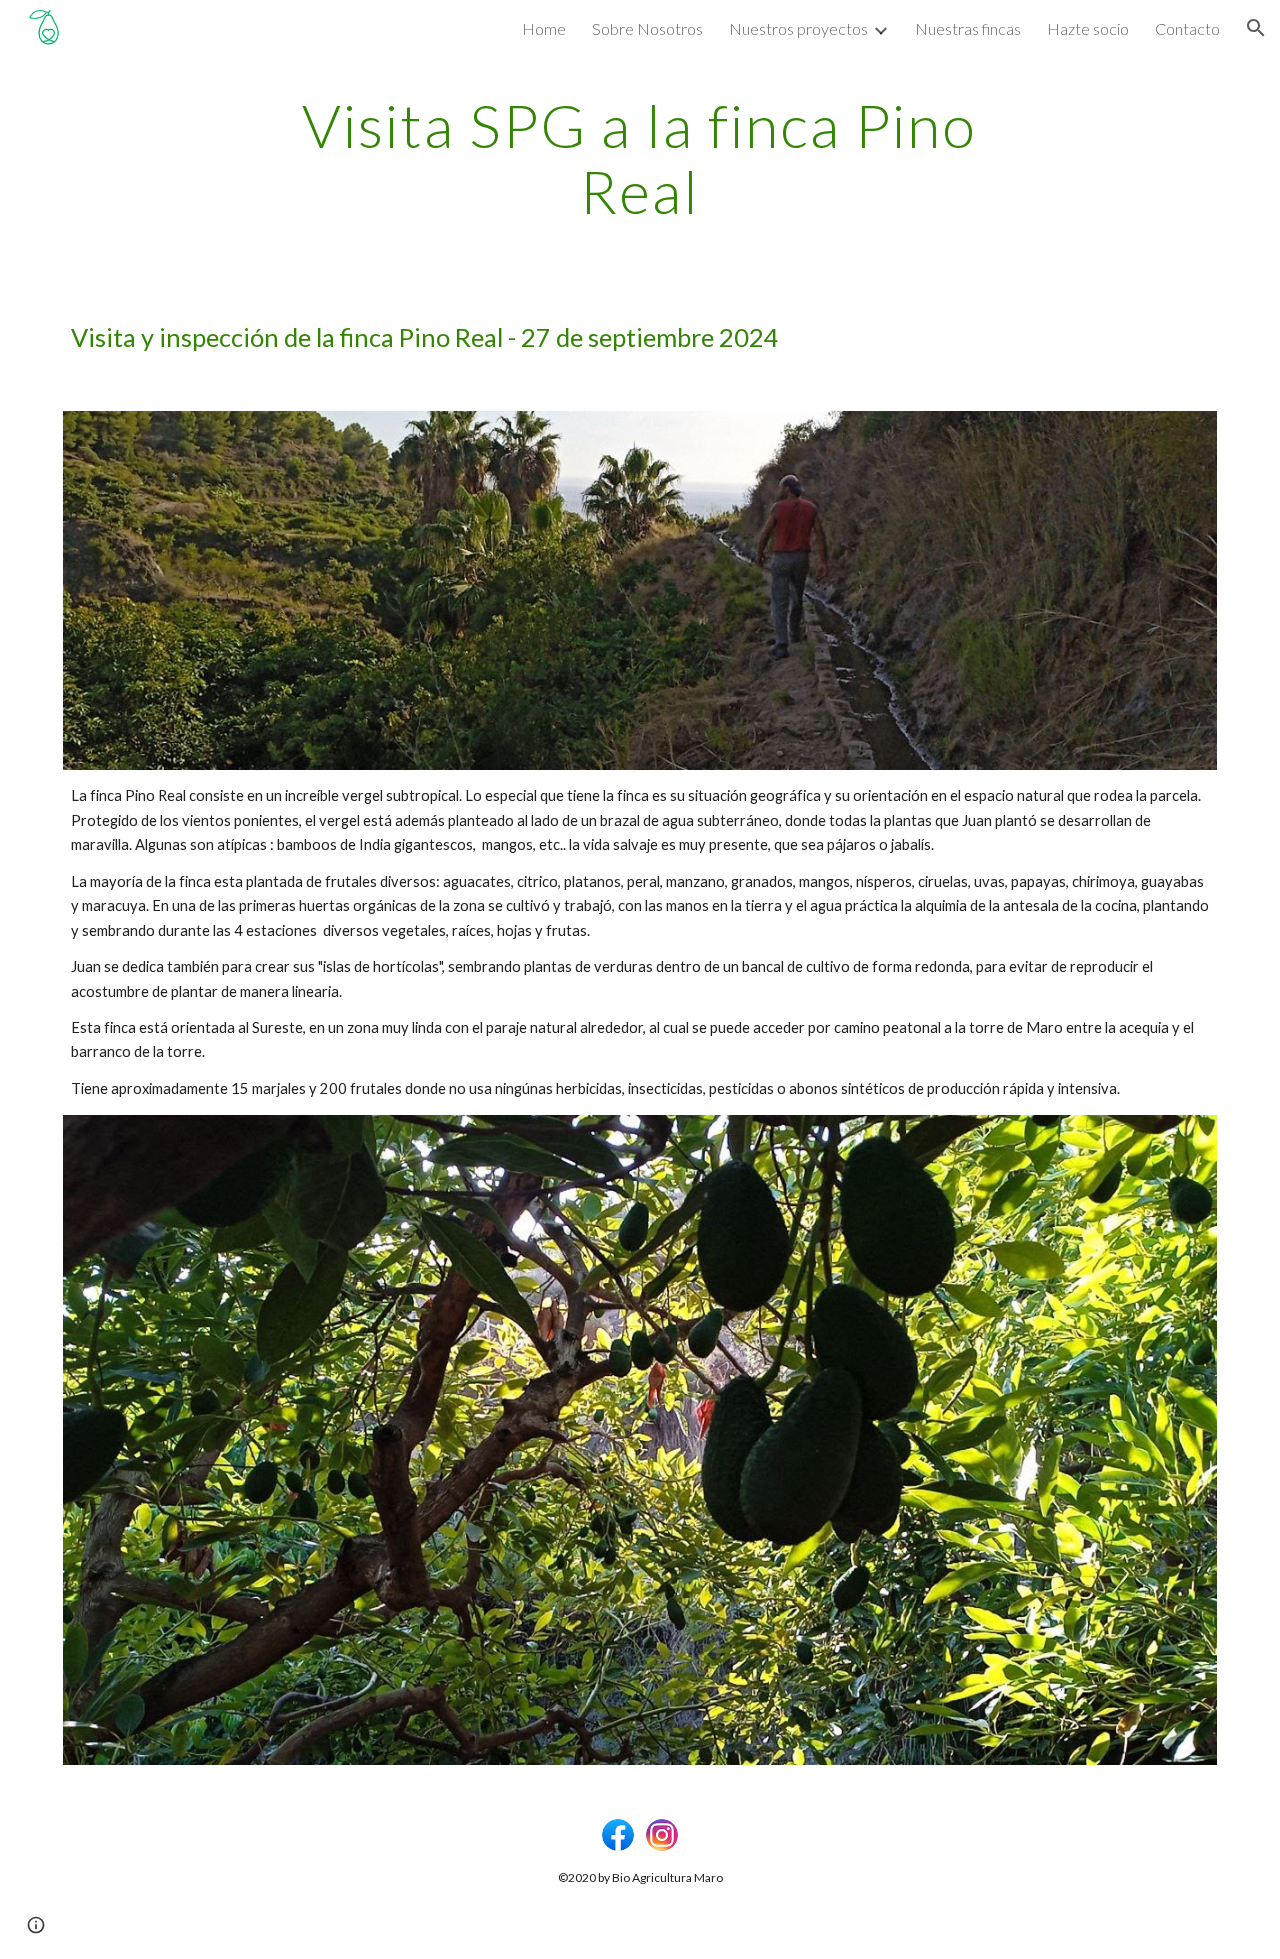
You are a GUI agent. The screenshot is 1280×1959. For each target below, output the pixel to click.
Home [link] (544, 28)
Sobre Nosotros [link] (647, 28)
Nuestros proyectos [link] (798, 28)
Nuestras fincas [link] (968, 28)
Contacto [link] (1187, 28)
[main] (640, 158)
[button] (1256, 28)
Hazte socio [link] (1088, 28)
